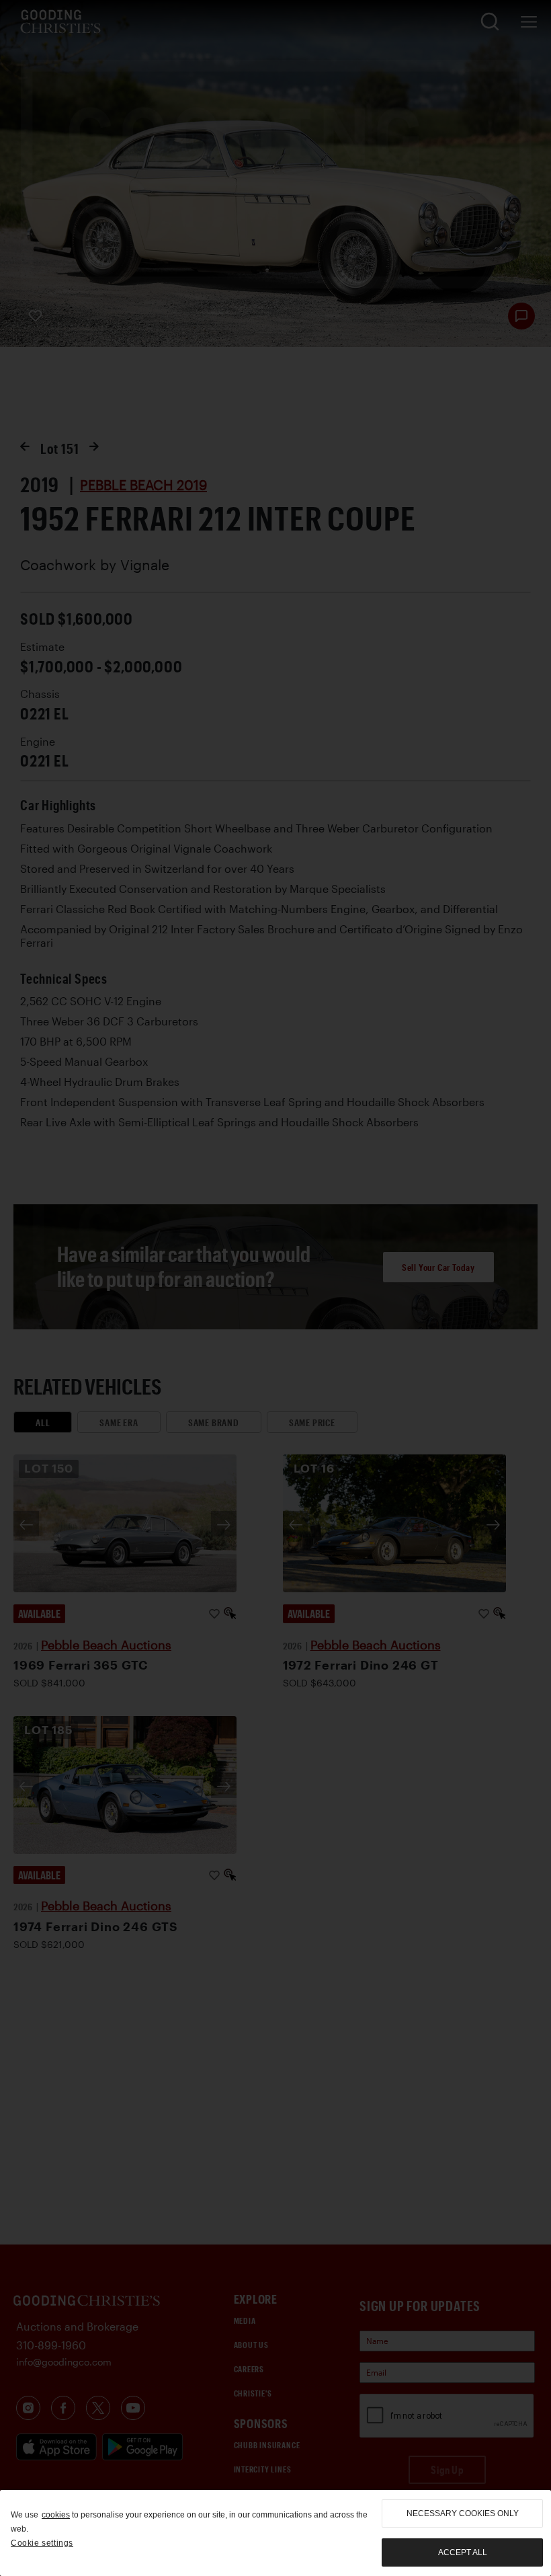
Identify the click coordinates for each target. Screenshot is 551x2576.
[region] (275, 2533)
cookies (56, 2515)
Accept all (463, 2552)
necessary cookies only (463, 2513)
